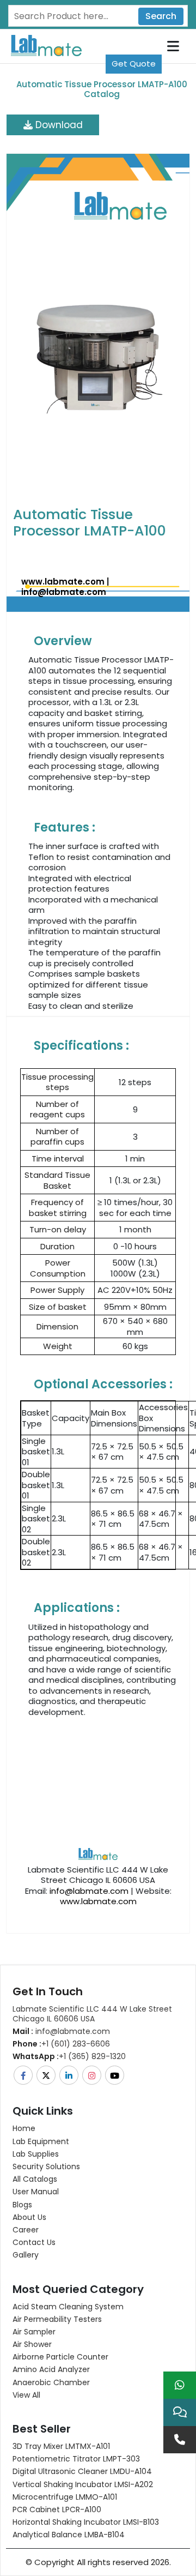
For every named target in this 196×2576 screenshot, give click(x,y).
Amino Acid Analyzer (51, 2369)
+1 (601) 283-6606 (61, 2044)
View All (26, 2395)
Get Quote (134, 64)
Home (24, 2128)
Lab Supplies (36, 2154)
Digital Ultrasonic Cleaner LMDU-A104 (82, 2471)
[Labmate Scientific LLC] (98, 1790)
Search (161, 16)
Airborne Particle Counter (60, 2357)
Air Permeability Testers (57, 2319)
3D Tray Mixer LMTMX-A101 (61, 2446)
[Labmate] (42, 45)
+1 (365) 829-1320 (69, 2056)
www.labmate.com (63, 582)
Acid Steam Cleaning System (68, 2307)
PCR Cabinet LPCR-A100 (57, 2509)
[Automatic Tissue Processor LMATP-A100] (98, 355)
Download (58, 125)
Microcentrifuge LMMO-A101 (65, 2497)
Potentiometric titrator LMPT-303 (76, 2459)
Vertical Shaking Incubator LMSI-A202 (83, 2484)
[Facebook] (24, 2075)
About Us (29, 2217)
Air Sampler (34, 2332)
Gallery (26, 2255)
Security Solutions (46, 2166)
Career (26, 2230)
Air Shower (32, 2344)
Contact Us (34, 2242)
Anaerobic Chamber (51, 2382)
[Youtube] (115, 2075)
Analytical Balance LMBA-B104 (69, 2535)
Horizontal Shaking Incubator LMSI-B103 (86, 2522)
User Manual (36, 2192)
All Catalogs (35, 2179)
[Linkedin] (70, 2075)
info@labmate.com (64, 592)
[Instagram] (93, 2075)
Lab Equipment (41, 2141)
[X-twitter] (47, 2075)
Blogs (22, 2205)
